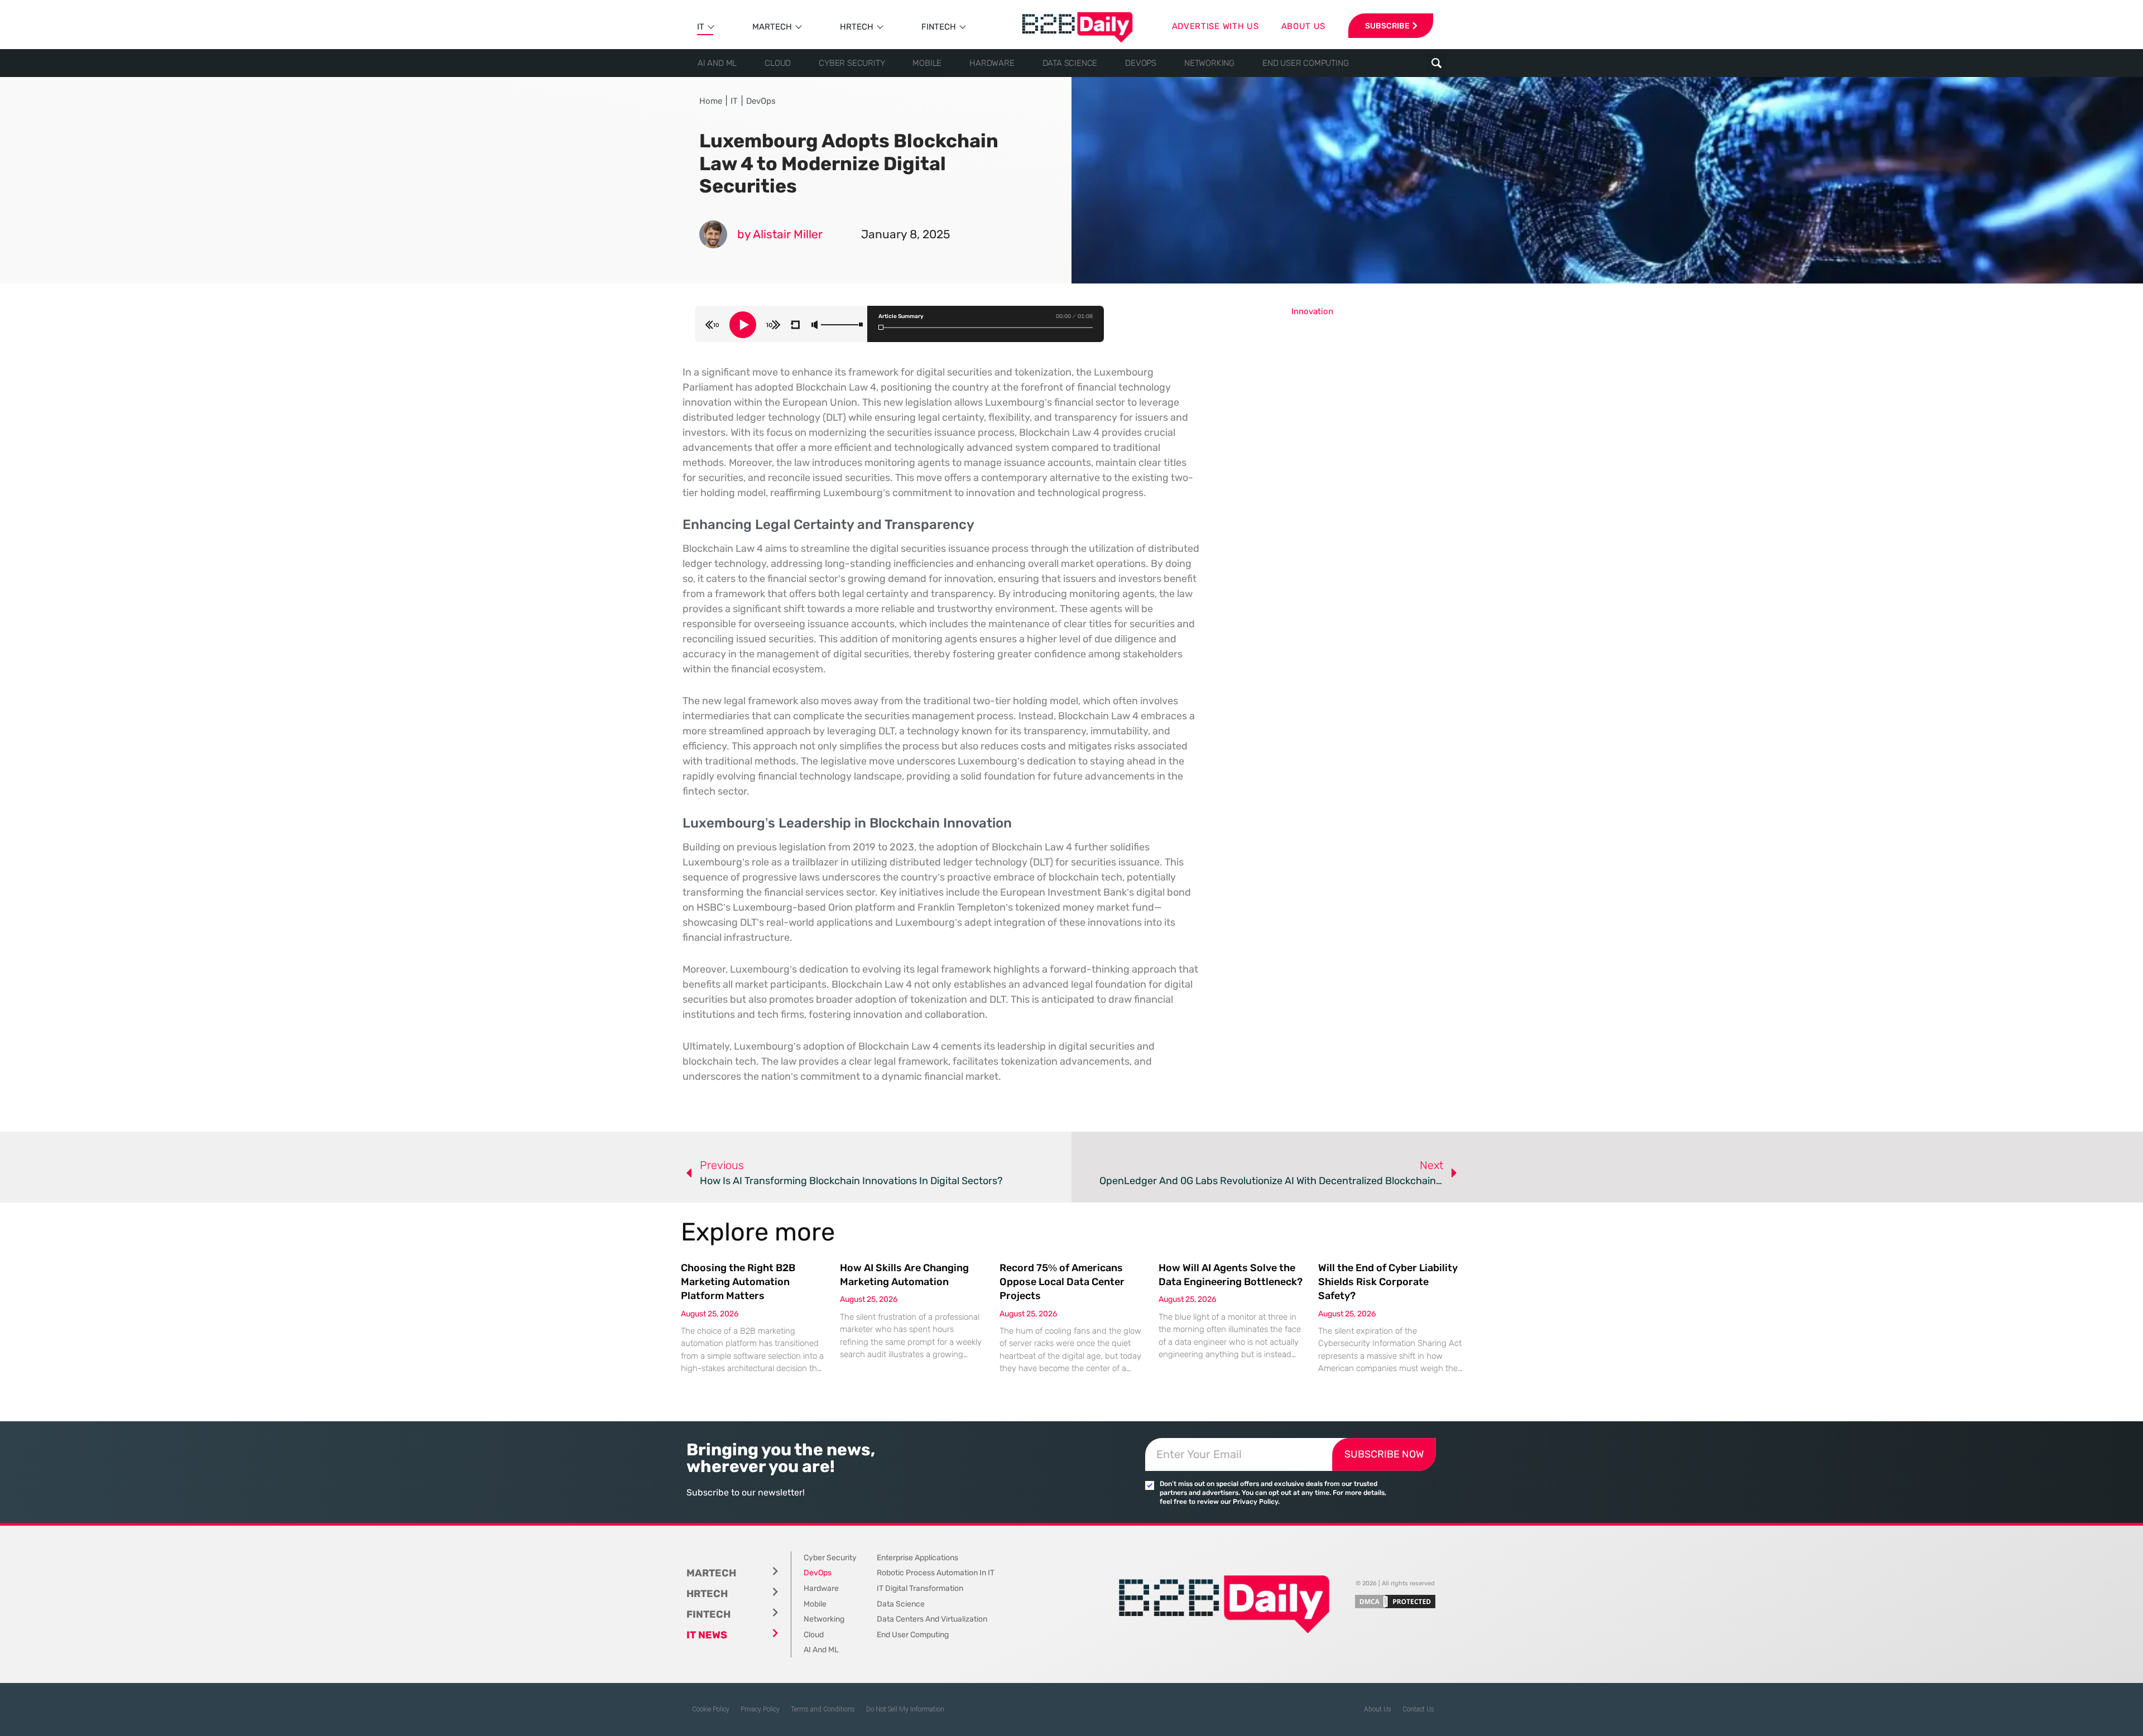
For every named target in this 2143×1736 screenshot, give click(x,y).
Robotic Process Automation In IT (936, 1573)
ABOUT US (1304, 26)
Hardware (992, 63)
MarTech (772, 27)
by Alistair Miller (780, 234)
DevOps (1141, 63)
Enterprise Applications (917, 1558)
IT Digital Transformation (920, 1588)
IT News (707, 1635)
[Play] (743, 325)
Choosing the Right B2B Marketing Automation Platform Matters (738, 1282)
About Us (1378, 1709)
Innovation (1312, 311)
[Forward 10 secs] (773, 325)
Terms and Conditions (823, 1709)
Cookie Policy (711, 1709)
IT (701, 27)
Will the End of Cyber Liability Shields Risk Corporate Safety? (1388, 1282)
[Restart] (795, 325)
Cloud (778, 63)
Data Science (1070, 63)
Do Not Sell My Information (905, 1709)
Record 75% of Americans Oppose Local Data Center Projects (1062, 1282)
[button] (1436, 63)
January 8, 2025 (905, 234)
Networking (1209, 63)
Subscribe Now (1384, 1454)
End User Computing (1305, 63)
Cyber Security (852, 63)
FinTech (939, 27)
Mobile (927, 63)
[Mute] (815, 325)
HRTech (857, 27)
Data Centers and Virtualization (932, 1619)
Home (711, 101)
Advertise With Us (1215, 26)
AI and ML (717, 63)
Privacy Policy (760, 1709)
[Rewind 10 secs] (712, 325)
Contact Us (1418, 1709)
